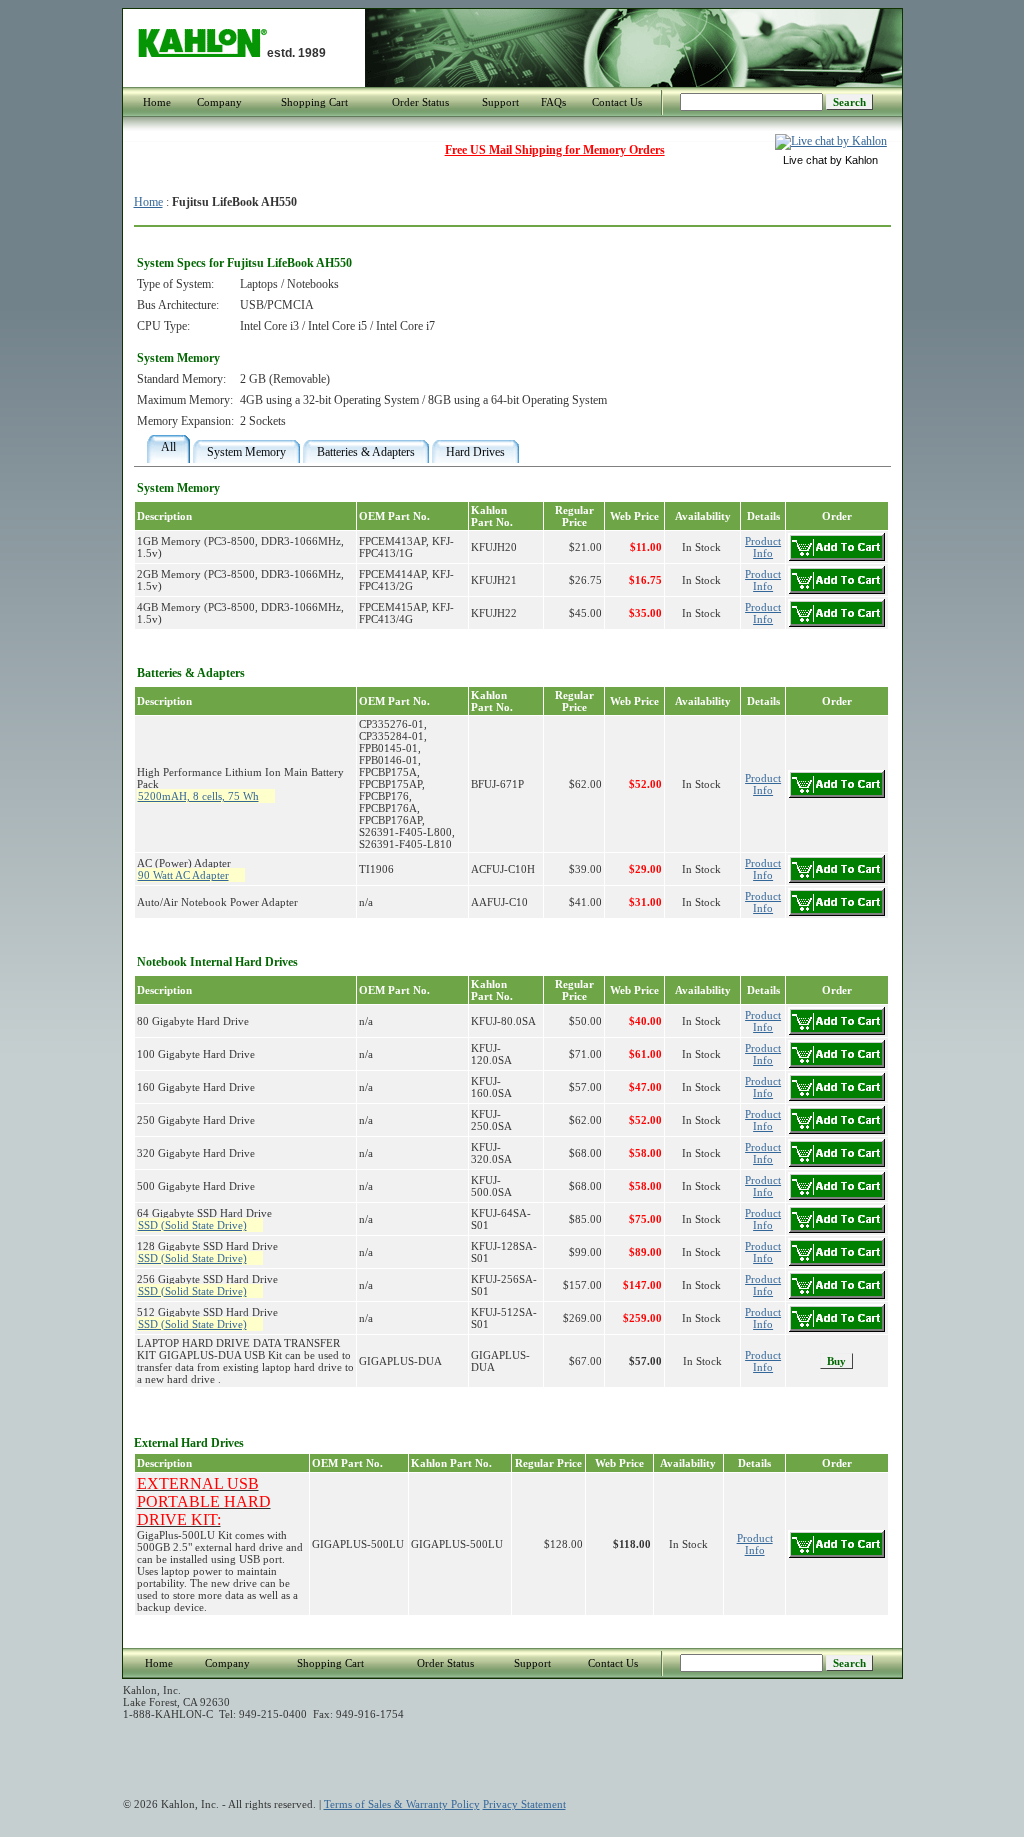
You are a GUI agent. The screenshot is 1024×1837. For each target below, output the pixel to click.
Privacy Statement (524, 1804)
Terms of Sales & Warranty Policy (402, 1804)
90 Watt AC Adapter (183, 875)
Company (219, 102)
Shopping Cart (314, 102)
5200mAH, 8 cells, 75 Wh (198, 796)
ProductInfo (763, 547)
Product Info (763, 1361)
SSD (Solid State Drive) (192, 1225)
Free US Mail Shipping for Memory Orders (555, 150)
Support (500, 102)
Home (157, 102)
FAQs (553, 102)
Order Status (420, 102)
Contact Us (617, 102)
